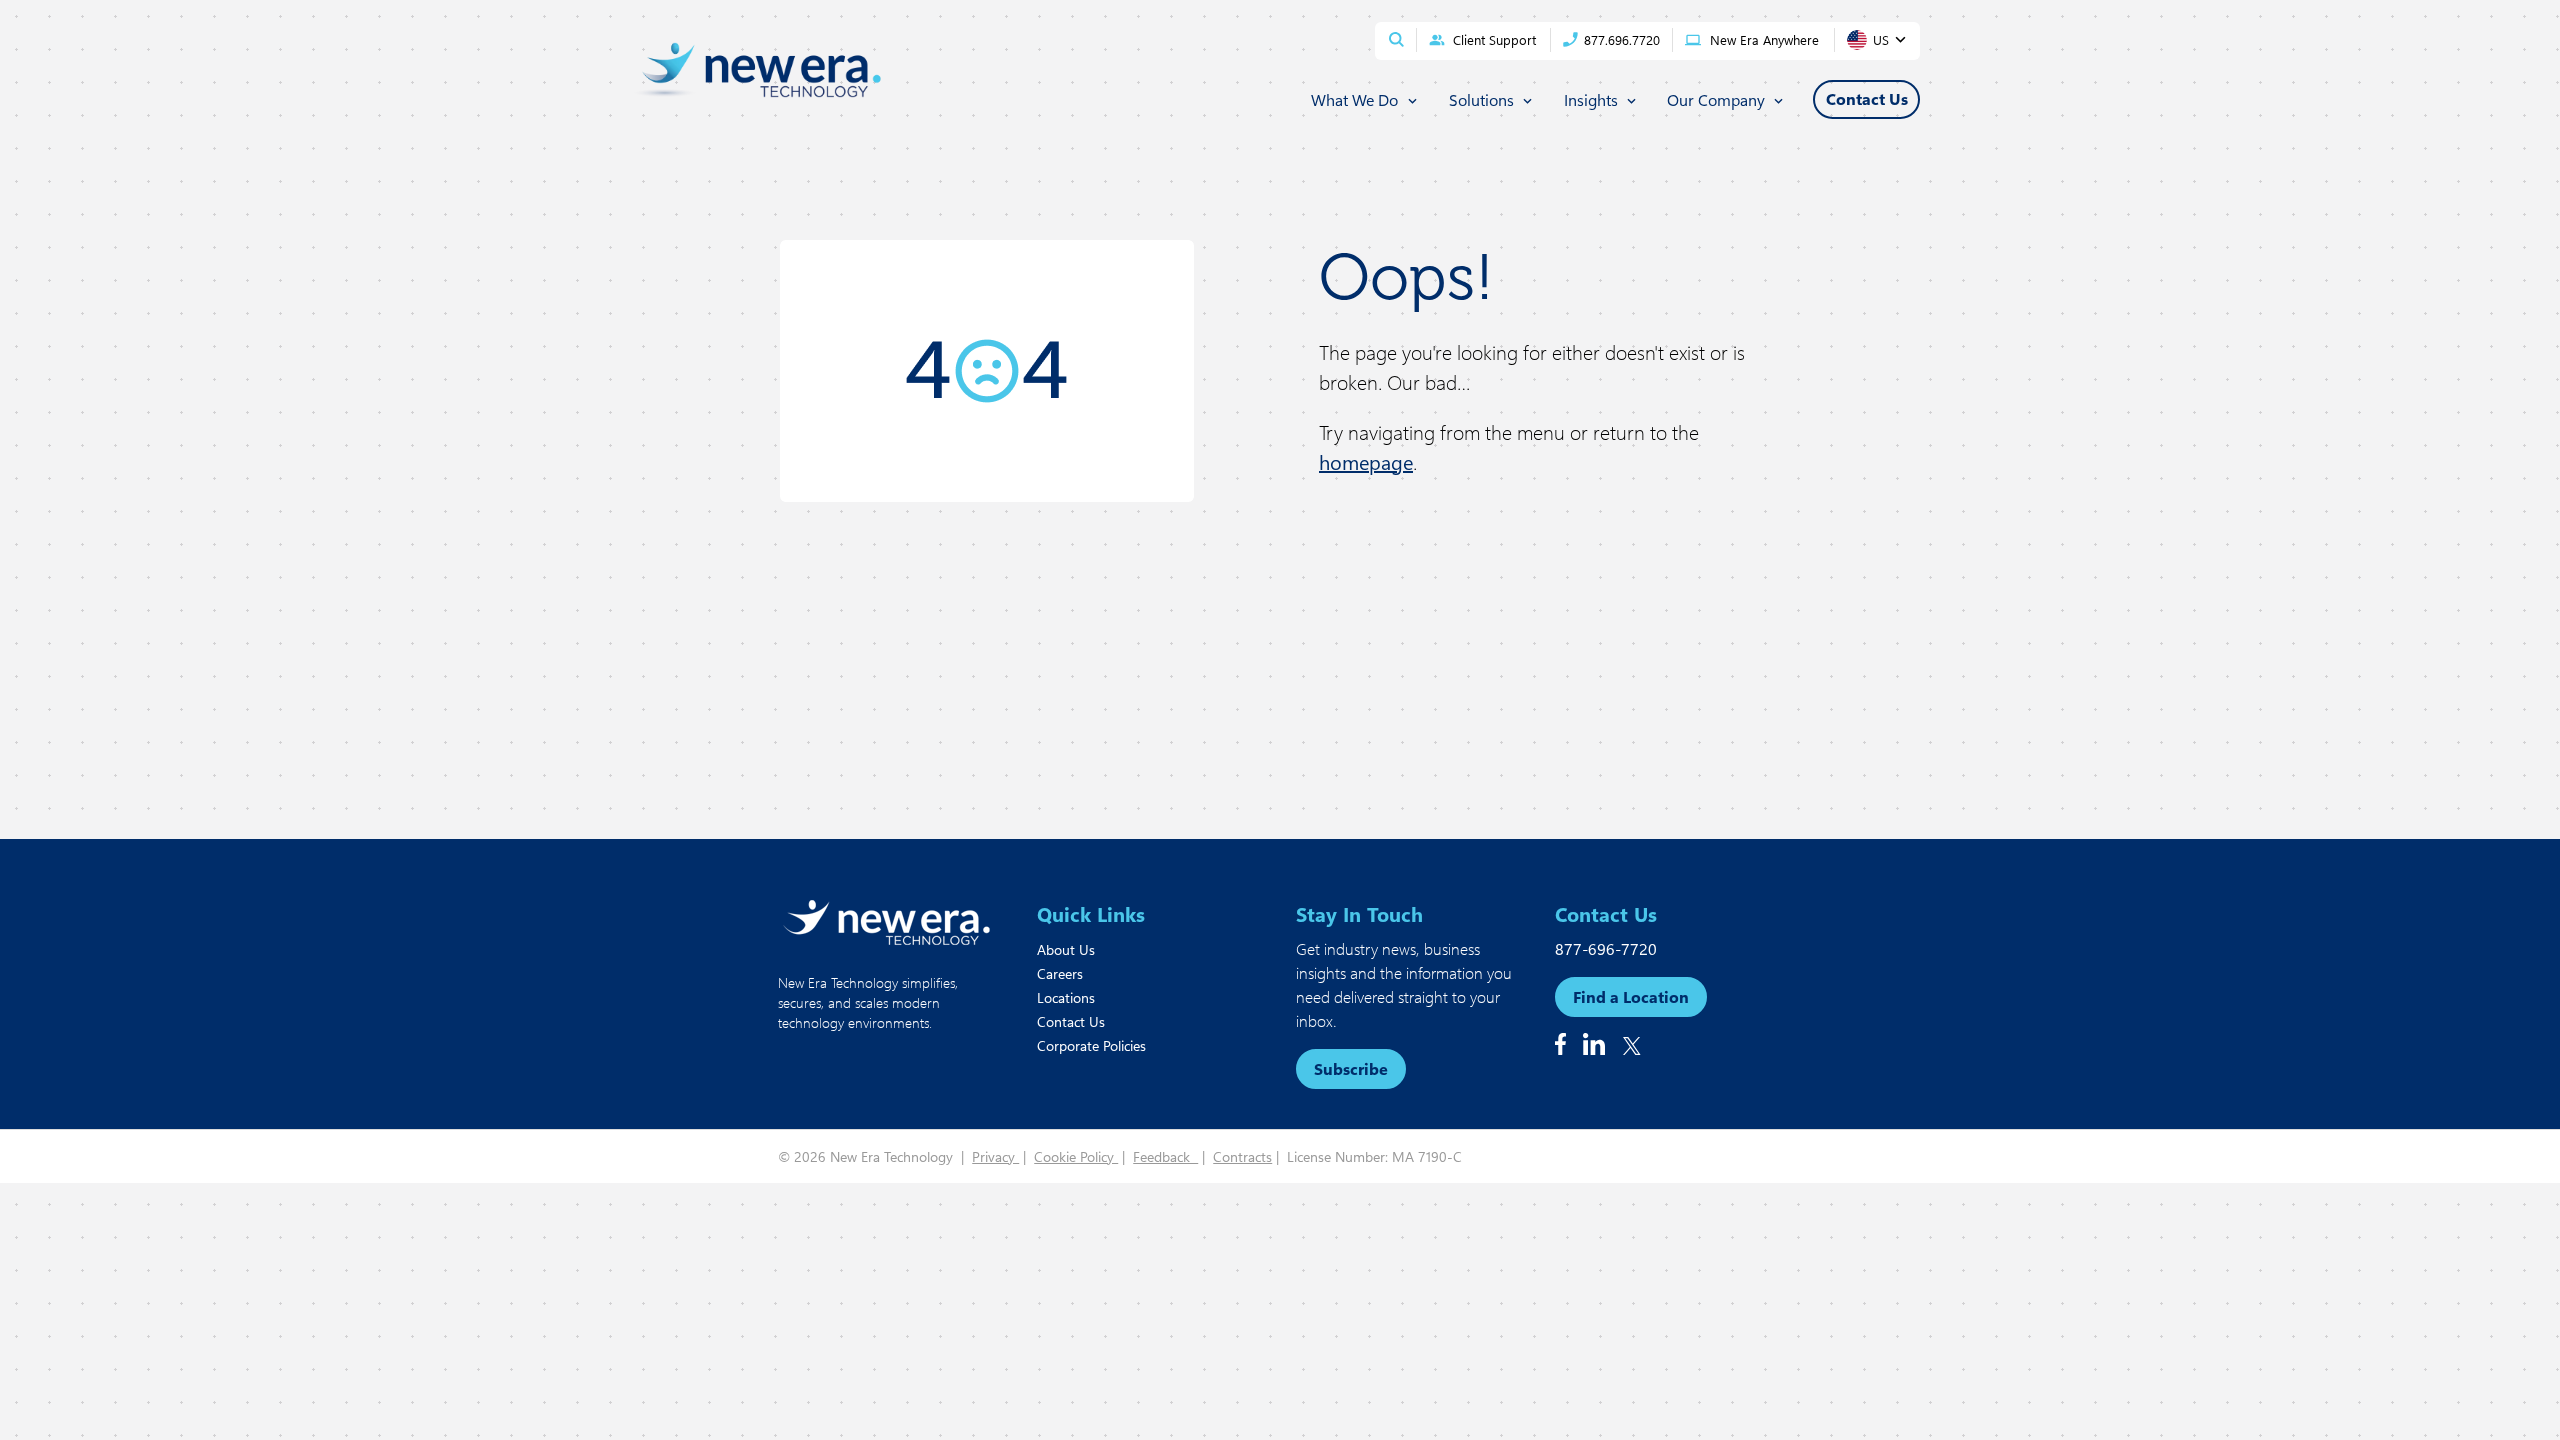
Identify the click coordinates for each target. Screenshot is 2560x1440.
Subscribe (1351, 1068)
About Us (1066, 949)
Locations (1066, 997)
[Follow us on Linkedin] (1594, 1044)
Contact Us (1071, 1021)
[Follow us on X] (1632, 1046)
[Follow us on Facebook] (1560, 1044)
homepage (1366, 461)
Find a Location (1631, 996)
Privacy (995, 1156)
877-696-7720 (1606, 948)
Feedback (1165, 1156)
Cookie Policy (1076, 1156)
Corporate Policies (1091, 1045)
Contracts (1242, 1156)
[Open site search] (1396, 39)
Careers (1060, 973)
